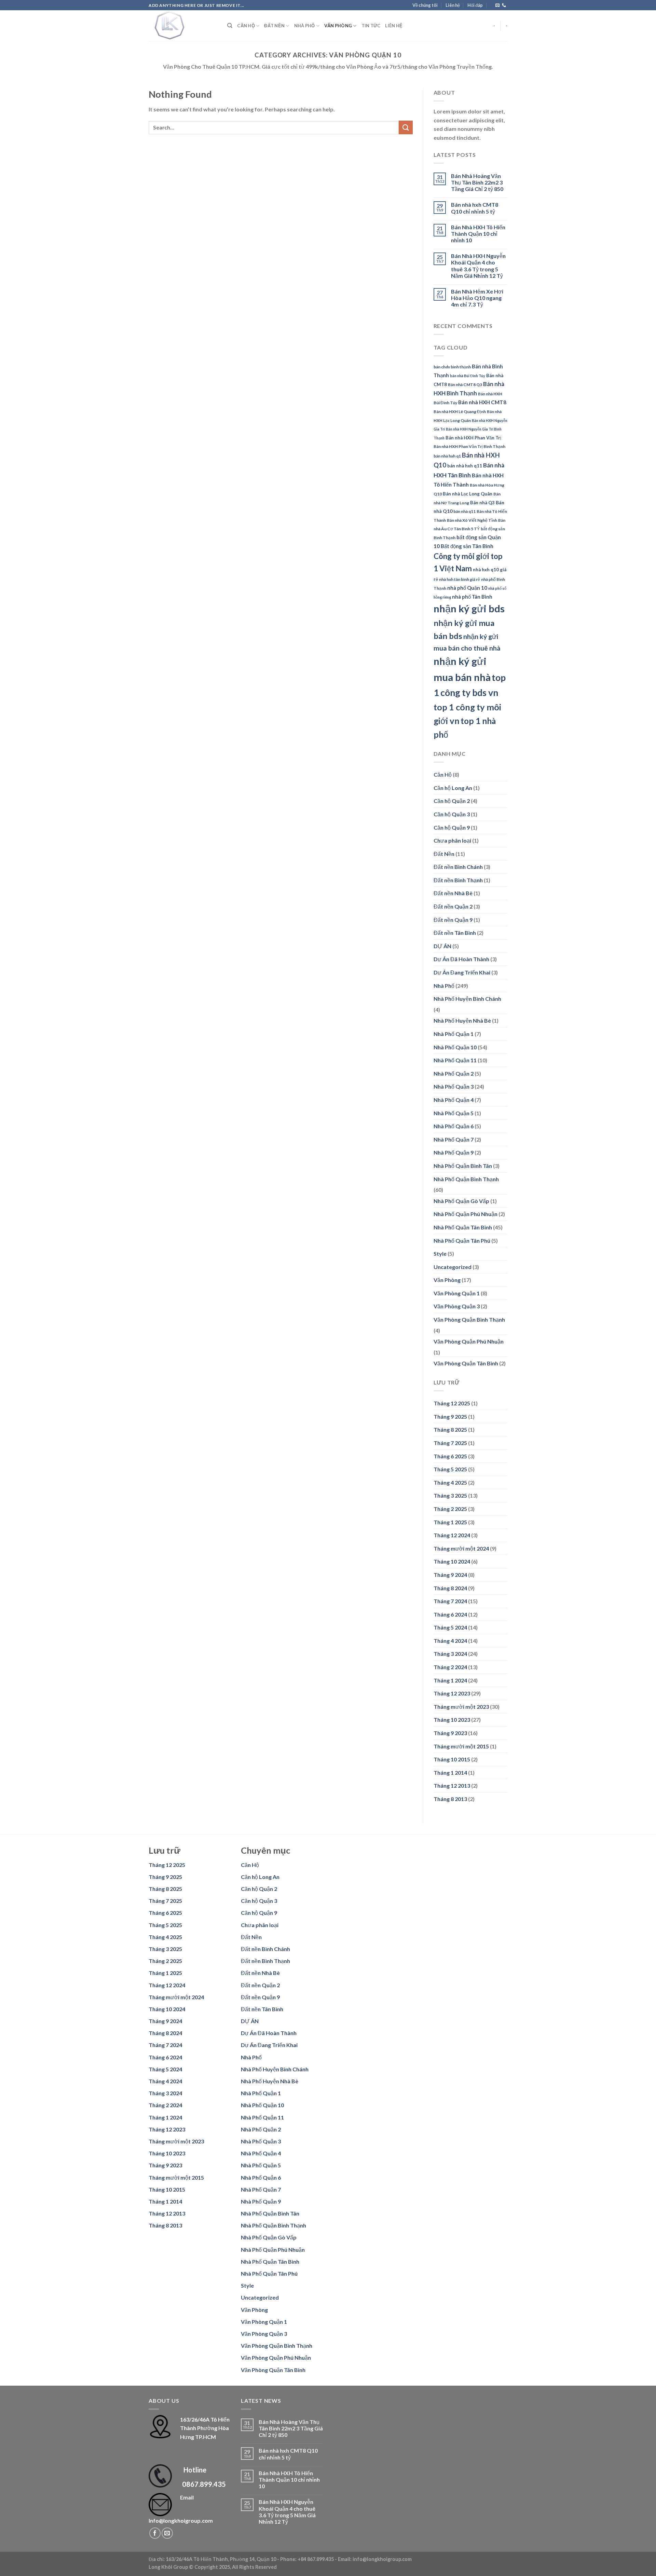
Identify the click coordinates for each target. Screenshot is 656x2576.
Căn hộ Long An (453, 788)
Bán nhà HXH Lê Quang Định (460, 412)
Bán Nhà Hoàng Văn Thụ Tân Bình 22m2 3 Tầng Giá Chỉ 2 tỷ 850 (477, 182)
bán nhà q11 (464, 511)
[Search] (230, 26)
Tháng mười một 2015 (461, 1746)
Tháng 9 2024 (450, 1575)
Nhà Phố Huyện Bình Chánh (467, 999)
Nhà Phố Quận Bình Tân (463, 1166)
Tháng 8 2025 (450, 1429)
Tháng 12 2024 (452, 1535)
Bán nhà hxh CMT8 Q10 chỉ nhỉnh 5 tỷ (475, 208)
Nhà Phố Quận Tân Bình (463, 1227)
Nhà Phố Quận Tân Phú (462, 1241)
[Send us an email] (497, 5)
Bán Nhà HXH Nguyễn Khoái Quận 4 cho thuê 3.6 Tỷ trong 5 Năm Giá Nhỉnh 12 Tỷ (478, 266)
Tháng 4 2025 (450, 1482)
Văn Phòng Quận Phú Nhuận (469, 1341)
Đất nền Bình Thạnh (458, 880)
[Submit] (406, 127)
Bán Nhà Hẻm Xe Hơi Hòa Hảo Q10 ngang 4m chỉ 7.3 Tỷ (477, 298)
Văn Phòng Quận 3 (457, 1306)
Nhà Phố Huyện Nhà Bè (462, 1020)
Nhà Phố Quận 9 (454, 1152)
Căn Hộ (246, 26)
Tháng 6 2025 (450, 1456)
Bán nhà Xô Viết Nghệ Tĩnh (472, 520)
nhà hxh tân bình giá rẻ (460, 579)
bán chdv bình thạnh (452, 367)
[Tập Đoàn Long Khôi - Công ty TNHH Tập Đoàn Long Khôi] (183, 26)
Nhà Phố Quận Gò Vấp (461, 1201)
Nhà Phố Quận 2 (454, 1073)
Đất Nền (274, 26)
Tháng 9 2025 (450, 1416)
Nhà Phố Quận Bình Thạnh (466, 1179)
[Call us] (504, 5)
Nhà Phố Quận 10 (455, 1047)
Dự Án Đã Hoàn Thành (461, 959)
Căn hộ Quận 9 (452, 827)
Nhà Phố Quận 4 (454, 1100)
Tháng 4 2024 (450, 1641)
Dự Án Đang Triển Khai (462, 972)
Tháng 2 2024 (450, 1667)
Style (440, 1253)
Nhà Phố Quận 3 (454, 1086)
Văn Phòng (338, 26)
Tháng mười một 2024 (461, 1548)
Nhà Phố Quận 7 (454, 1139)
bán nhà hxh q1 (447, 456)
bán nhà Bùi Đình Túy (468, 376)
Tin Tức (371, 26)
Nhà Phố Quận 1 (454, 1034)
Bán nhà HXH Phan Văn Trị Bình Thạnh (469, 446)
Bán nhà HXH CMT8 (482, 402)
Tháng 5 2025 (450, 1469)
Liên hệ (453, 5)
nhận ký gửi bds (469, 608)
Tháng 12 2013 (452, 1786)
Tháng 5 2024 (450, 1627)
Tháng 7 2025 (450, 1443)
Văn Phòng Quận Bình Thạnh (469, 1319)
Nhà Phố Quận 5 (454, 1113)
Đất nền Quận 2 (453, 906)
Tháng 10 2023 (452, 1720)
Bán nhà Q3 (482, 503)
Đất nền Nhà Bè (453, 893)
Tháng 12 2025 (452, 1403)
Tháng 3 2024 (450, 1654)
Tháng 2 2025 (450, 1509)
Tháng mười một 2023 (461, 1707)
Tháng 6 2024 (450, 1614)
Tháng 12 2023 (452, 1693)
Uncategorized (453, 1267)
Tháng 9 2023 (450, 1733)
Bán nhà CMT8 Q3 (465, 385)
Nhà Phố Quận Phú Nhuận (466, 1214)
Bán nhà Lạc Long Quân (468, 494)
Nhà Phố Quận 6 (454, 1126)
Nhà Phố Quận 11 (455, 1060)
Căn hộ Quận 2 (452, 801)
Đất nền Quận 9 (453, 920)
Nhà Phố (305, 26)
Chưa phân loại (452, 840)
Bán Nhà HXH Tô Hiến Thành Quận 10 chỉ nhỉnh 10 (478, 234)
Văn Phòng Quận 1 (457, 1293)
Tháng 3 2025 (450, 1495)
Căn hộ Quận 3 (452, 814)
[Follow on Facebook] (155, 2533)
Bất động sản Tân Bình (467, 546)
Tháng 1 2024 (450, 1680)
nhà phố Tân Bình (472, 597)
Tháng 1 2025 (450, 1522)
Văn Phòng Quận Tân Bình (466, 1363)
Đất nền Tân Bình (455, 933)
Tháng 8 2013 (450, 1799)
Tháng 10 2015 (452, 1759)
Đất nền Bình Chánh (458, 867)
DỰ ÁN (442, 946)
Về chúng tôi (425, 5)
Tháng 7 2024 (450, 1601)
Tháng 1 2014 (450, 1773)
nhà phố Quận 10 (467, 588)
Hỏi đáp (475, 5)
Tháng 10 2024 (452, 1561)
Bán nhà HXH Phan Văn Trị (473, 438)
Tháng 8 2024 (450, 1588)
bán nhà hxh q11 (465, 466)
